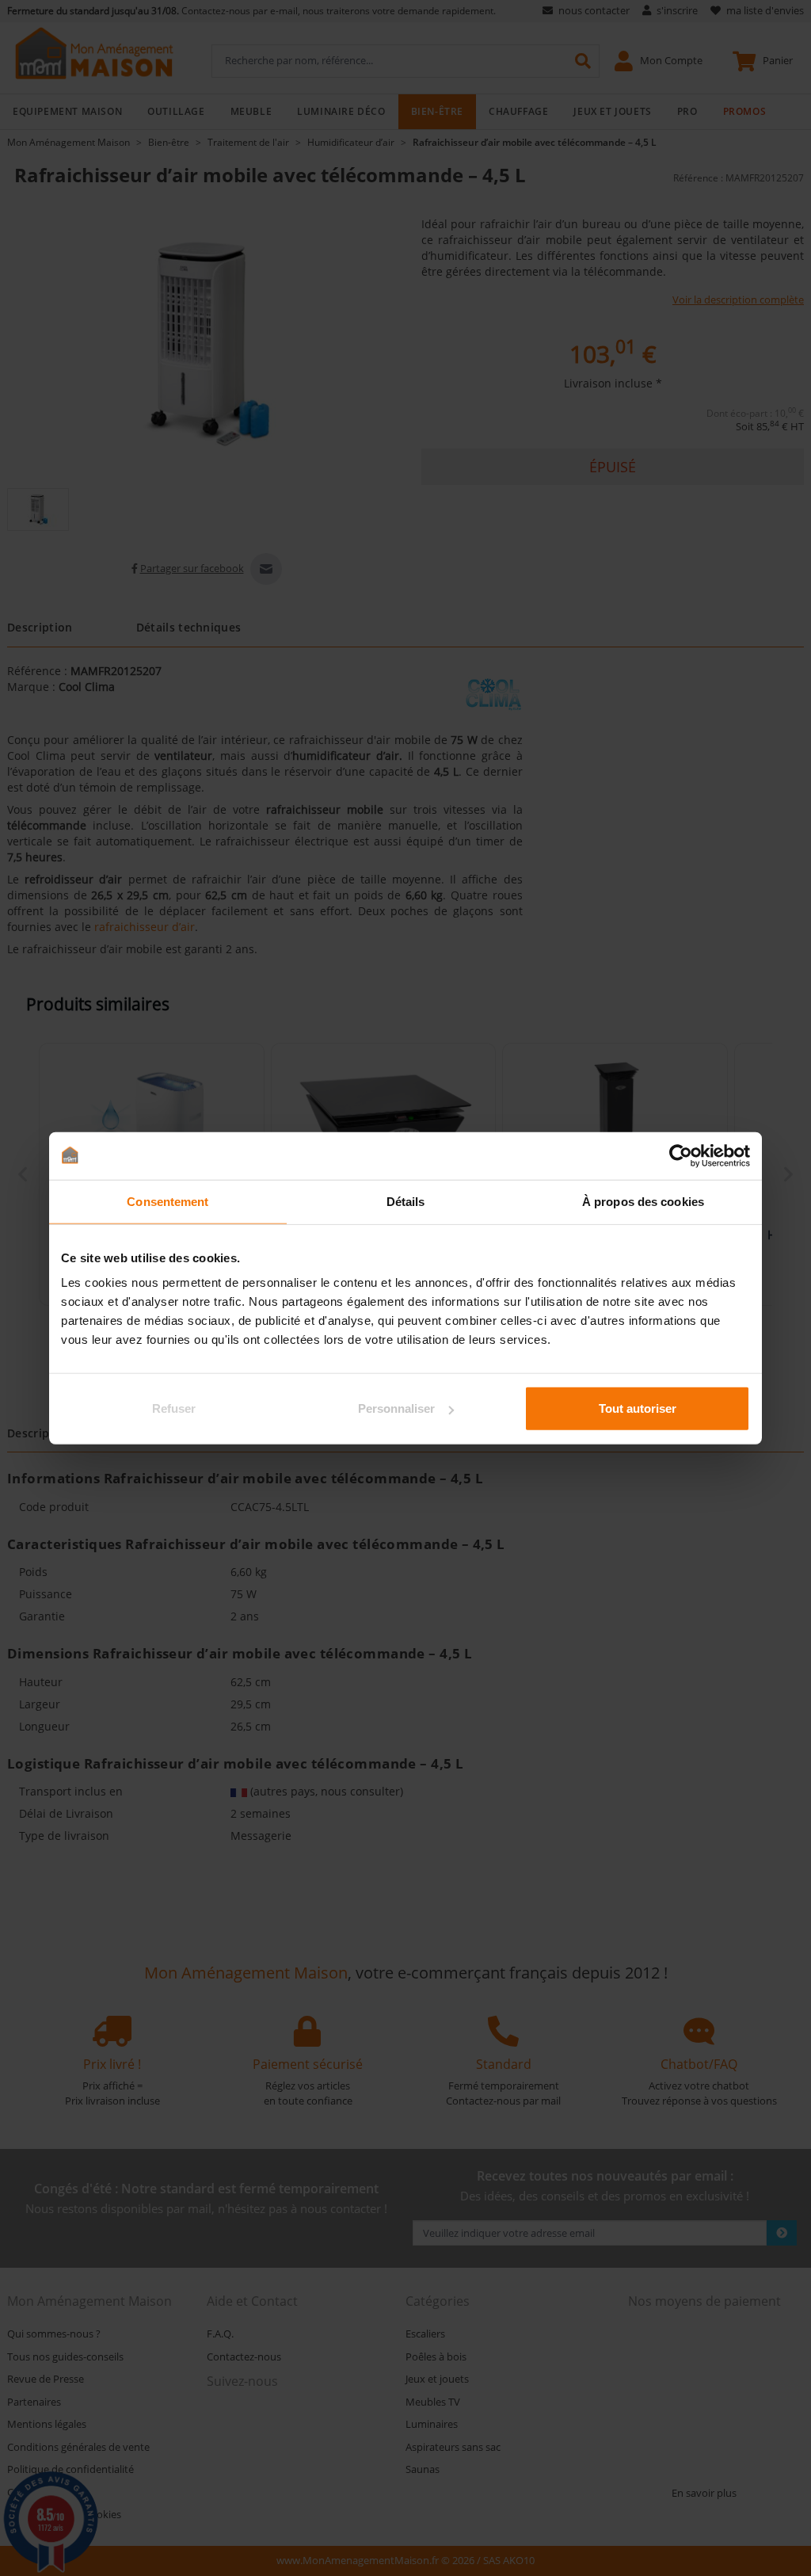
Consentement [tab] (168, 1201)
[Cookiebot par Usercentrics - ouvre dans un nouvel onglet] (681, 1155)
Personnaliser (396, 1408)
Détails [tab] (406, 1201)
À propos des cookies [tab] (643, 1201)
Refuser (174, 1408)
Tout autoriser (638, 1408)
